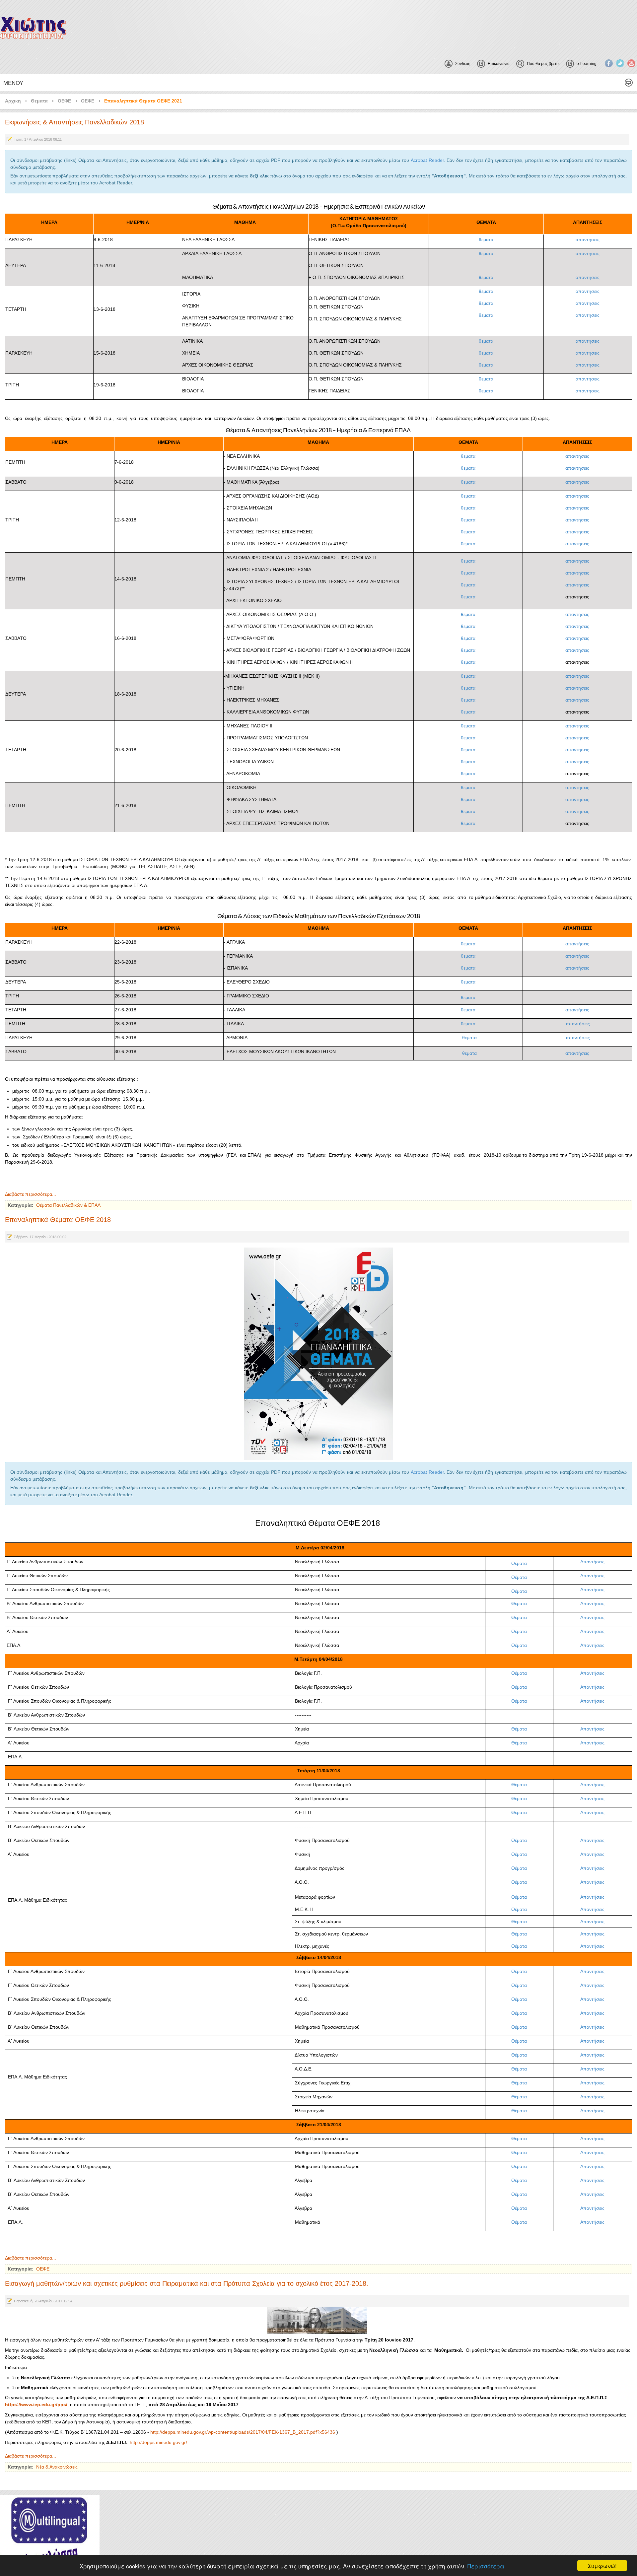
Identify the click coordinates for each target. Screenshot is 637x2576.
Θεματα (39, 101)
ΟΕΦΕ (64, 101)
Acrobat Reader (427, 160)
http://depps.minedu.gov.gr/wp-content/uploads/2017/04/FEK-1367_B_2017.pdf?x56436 (243, 2432)
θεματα (486, 239)
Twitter (620, 63)
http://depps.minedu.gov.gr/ (158, 2442)
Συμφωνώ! (602, 2566)
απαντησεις (588, 239)
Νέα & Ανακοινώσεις (57, 2467)
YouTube (631, 63)
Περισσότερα (486, 2566)
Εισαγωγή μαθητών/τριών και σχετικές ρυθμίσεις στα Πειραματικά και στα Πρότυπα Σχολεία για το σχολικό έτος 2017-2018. (187, 2283)
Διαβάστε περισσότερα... (31, 1194)
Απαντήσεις (592, 1562)
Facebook (609, 63)
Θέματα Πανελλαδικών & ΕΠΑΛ (68, 1205)
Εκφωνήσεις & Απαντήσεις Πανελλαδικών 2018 (74, 122)
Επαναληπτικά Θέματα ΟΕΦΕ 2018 (58, 1220)
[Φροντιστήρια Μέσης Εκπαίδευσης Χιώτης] (33, 28)
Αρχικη (13, 101)
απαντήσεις (577, 944)
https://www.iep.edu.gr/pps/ (36, 2405)
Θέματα (519, 1563)
